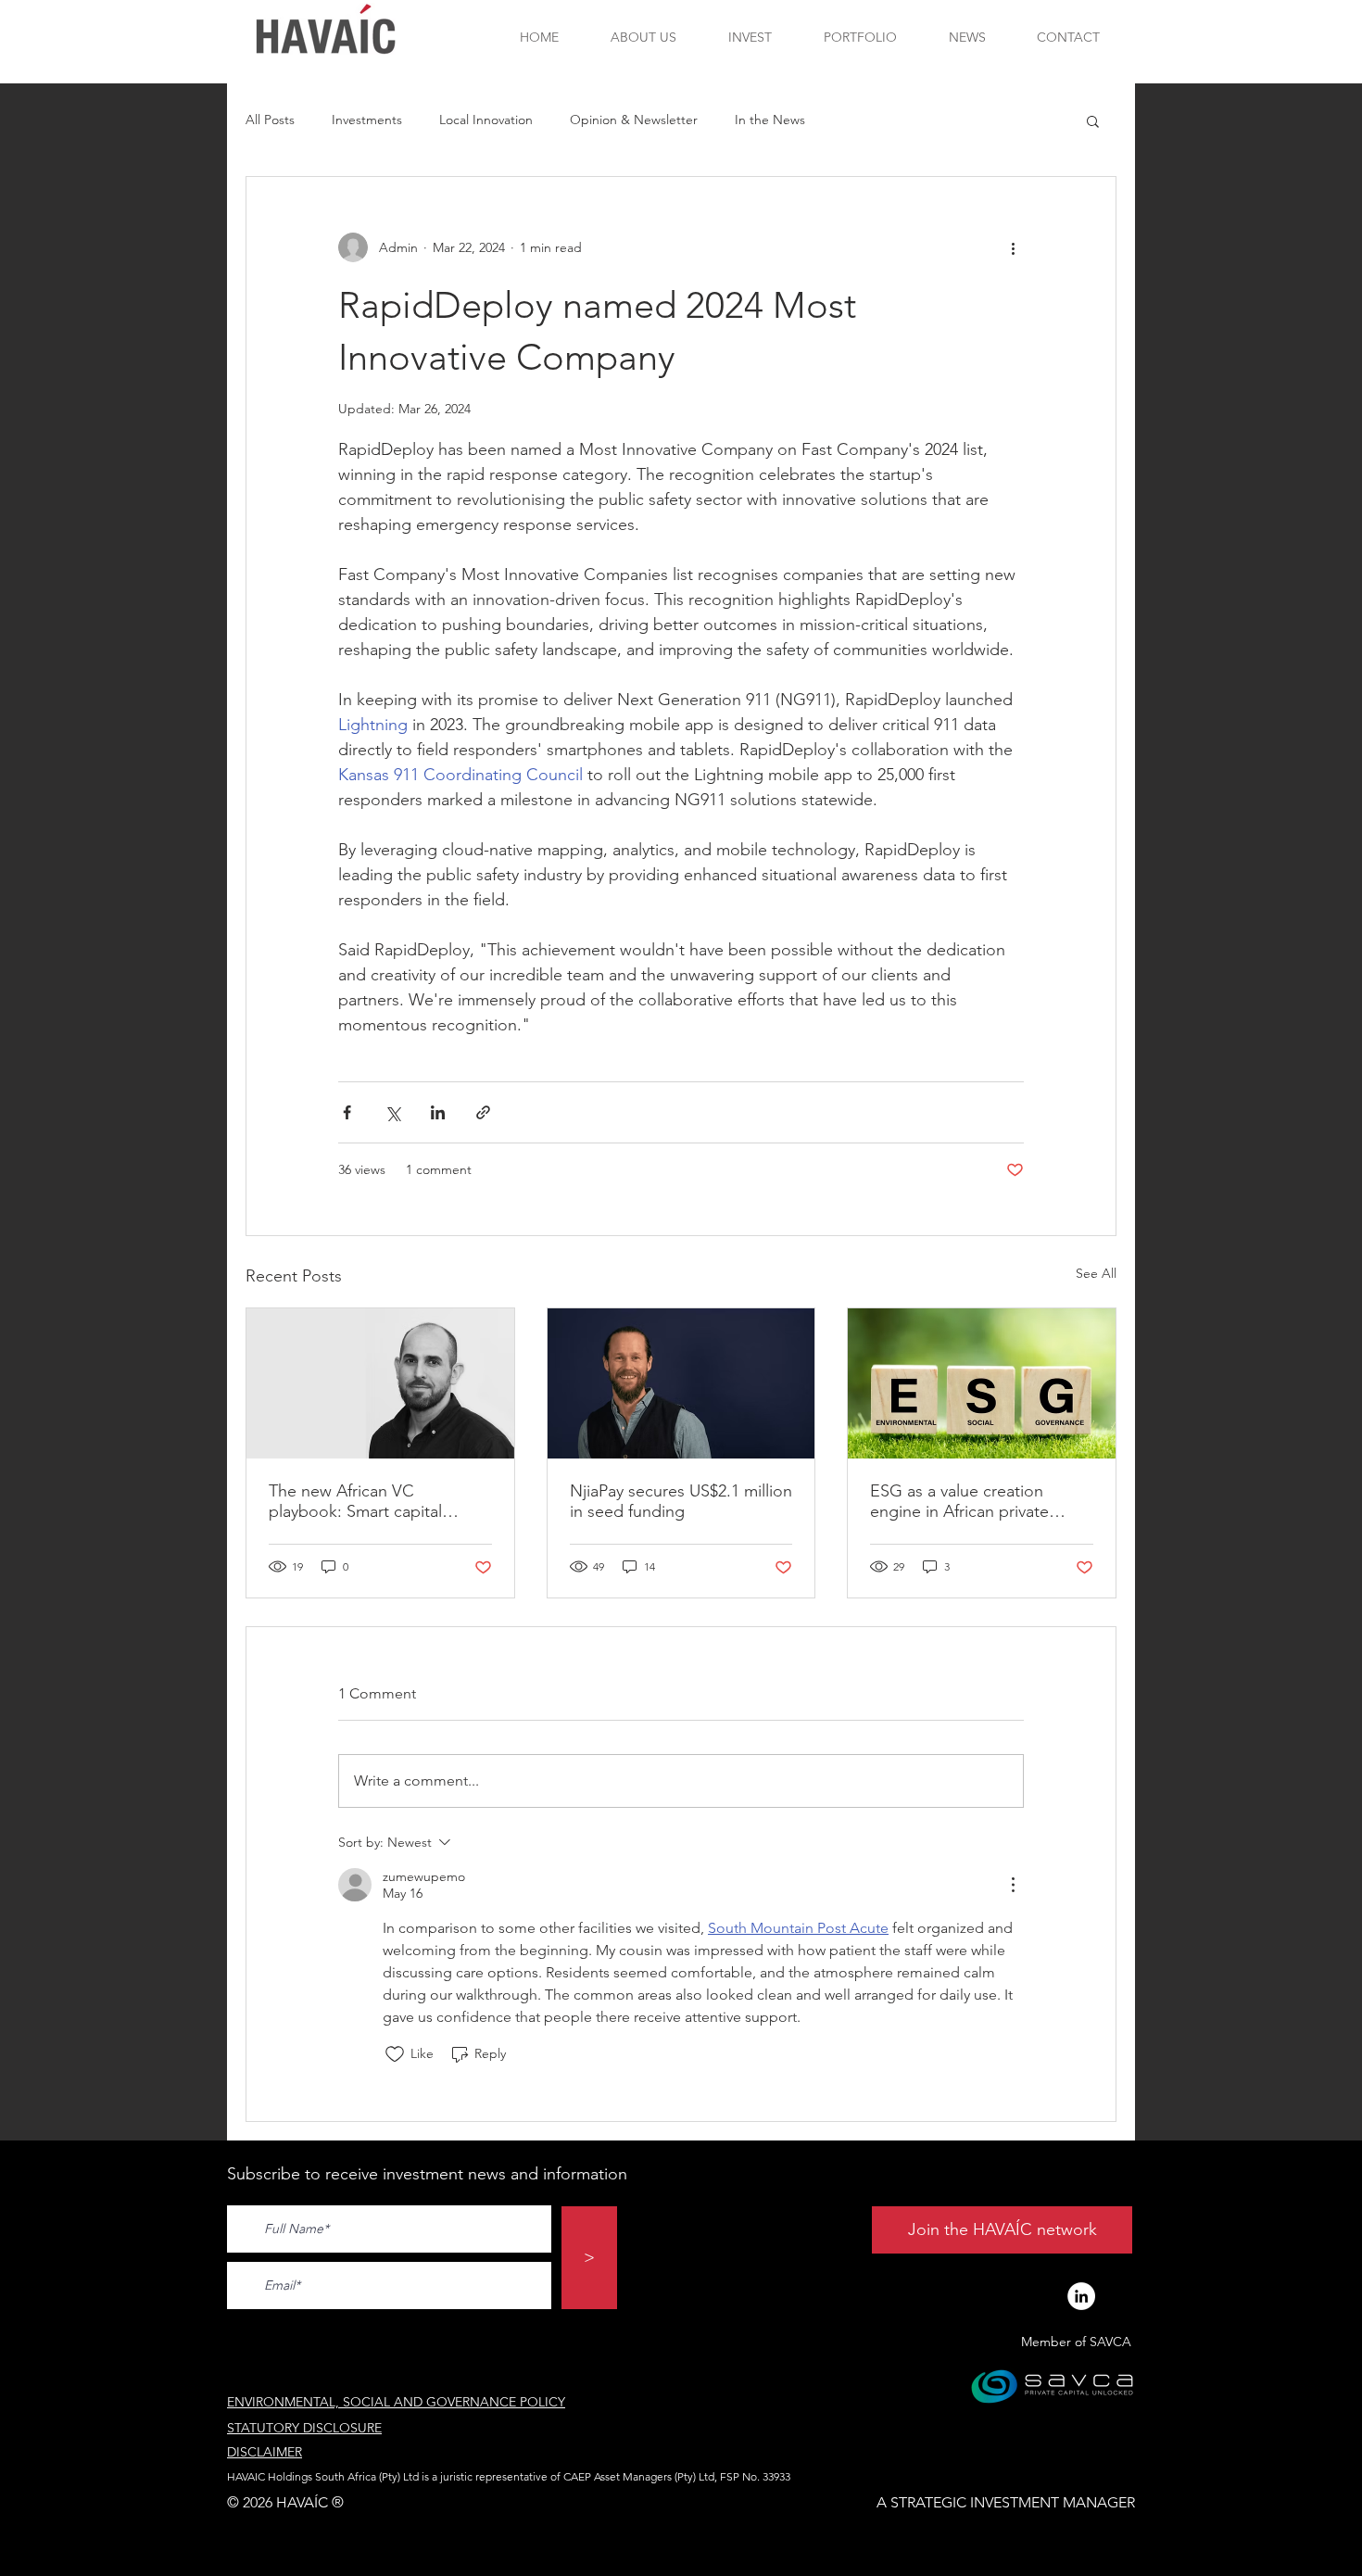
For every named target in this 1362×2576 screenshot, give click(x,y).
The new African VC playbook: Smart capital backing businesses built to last (369, 1501)
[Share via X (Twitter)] (392, 1112)
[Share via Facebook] (347, 1112)
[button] (1093, 120)
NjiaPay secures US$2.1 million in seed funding (681, 1501)
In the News (770, 120)
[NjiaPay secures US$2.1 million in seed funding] (681, 1383)
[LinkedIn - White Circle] (1081, 2296)
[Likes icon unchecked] (395, 2054)
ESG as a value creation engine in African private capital (959, 1501)
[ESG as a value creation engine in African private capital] (982, 1383)
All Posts (270, 120)
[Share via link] (483, 1112)
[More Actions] (1013, 1885)
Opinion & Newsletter (634, 120)
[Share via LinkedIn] (438, 1112)
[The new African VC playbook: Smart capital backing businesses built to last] (380, 1383)
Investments (367, 120)
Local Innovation (486, 120)
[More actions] (1013, 247)
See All (1096, 1273)
